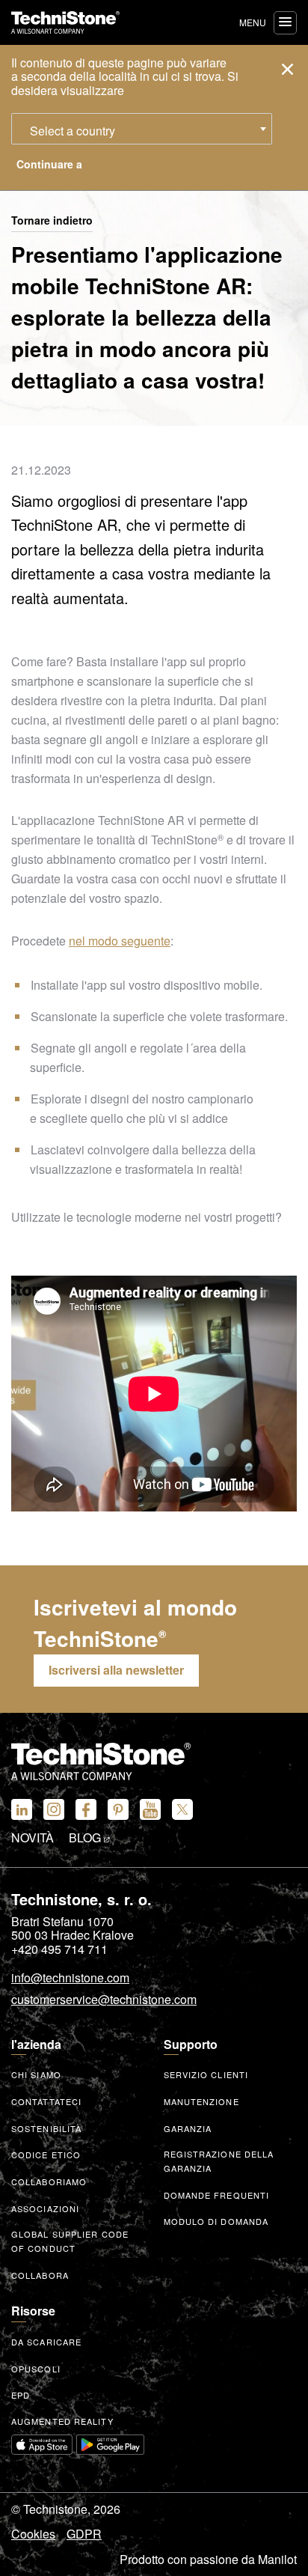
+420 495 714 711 (59, 1949)
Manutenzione (201, 2101)
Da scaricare (46, 2342)
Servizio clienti (206, 2074)
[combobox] (142, 129)
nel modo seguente (120, 941)
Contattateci (46, 2101)
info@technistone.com (70, 1979)
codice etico (46, 2155)
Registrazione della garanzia (219, 2161)
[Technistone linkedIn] (22, 1809)
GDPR (84, 2534)
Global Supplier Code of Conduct (70, 2241)
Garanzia (188, 2128)
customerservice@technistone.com (104, 2000)
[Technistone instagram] (54, 1809)
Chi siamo (36, 2074)
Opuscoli (36, 2369)
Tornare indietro (52, 221)
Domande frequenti (217, 2195)
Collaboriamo (49, 2181)
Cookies (33, 2534)
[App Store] (42, 2445)
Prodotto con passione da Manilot (208, 2560)
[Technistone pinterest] (118, 1809)
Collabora (40, 2275)
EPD (21, 2395)
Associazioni (45, 2208)
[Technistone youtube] (150, 1809)
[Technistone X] (182, 1809)
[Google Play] (111, 2445)
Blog (86, 1838)
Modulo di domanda (216, 2221)
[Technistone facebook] (86, 1809)
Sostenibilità (46, 2128)
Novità (33, 1838)
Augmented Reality (62, 2421)
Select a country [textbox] (73, 131)
